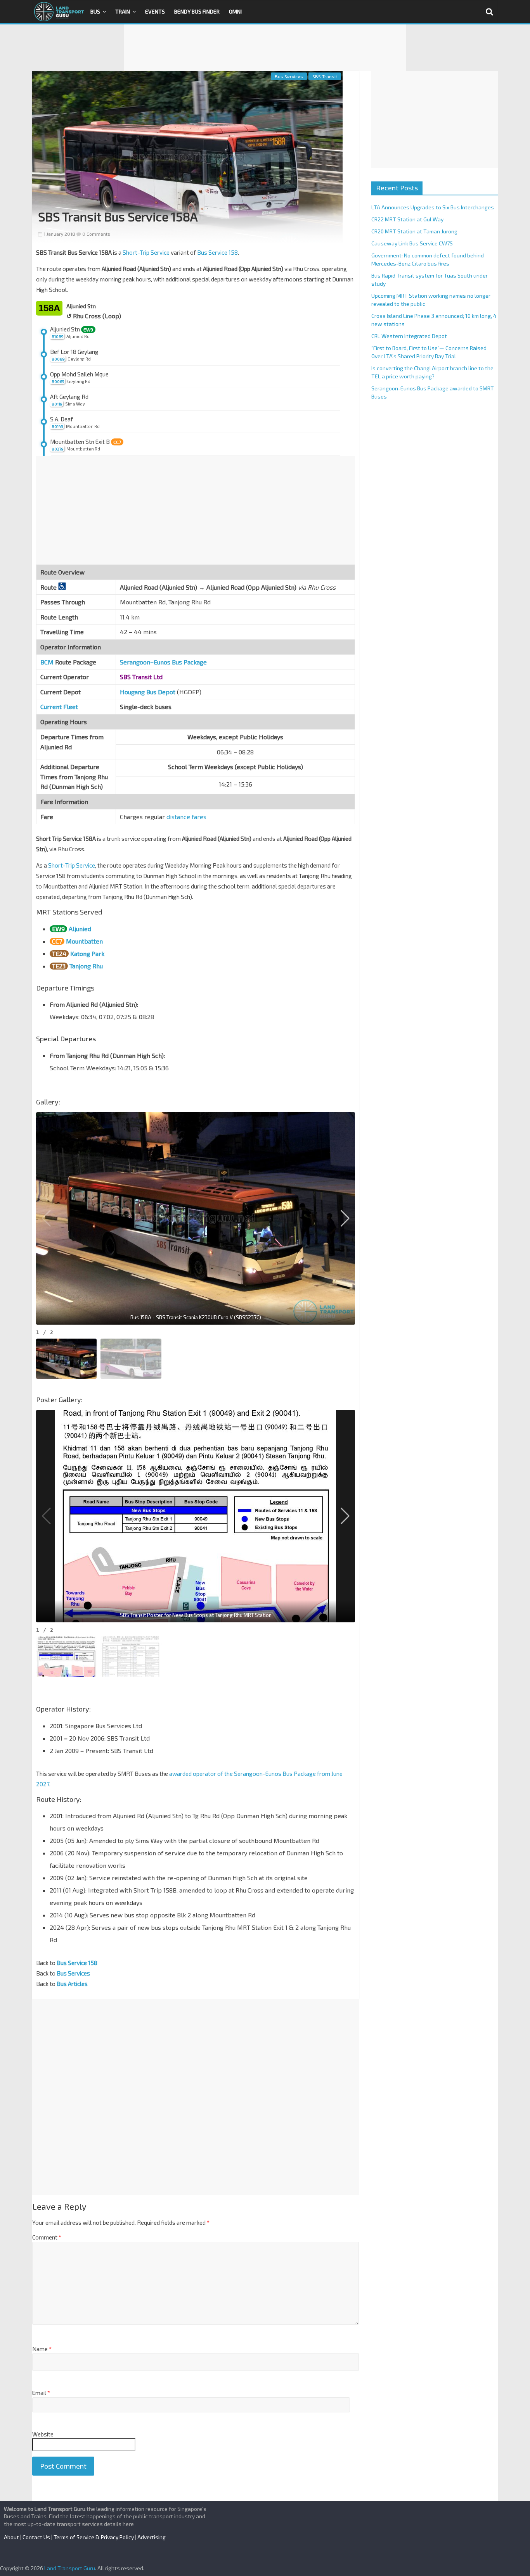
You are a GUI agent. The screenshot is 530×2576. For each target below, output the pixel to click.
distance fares (186, 817)
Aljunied (80, 929)
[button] (345, 1218)
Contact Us (36, 2537)
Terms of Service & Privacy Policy (94, 2537)
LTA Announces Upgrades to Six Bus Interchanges (433, 207)
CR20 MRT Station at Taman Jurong (414, 231)
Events (155, 11)
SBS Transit (325, 76)
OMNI (235, 11)
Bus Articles (72, 1984)
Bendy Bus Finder (197, 11)
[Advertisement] (265, 48)
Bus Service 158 (217, 252)
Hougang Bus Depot (148, 692)
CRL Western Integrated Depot (409, 336)
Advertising (152, 2537)
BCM (47, 662)
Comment (47, 2237)
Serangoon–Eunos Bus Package (163, 662)
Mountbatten (84, 941)
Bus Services (289, 76)
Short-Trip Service (146, 252)
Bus (95, 11)
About (11, 2537)
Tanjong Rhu (86, 966)
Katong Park (87, 953)
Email (41, 2393)
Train (123, 11)
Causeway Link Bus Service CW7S (412, 243)
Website (43, 2434)
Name (42, 2349)
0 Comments (96, 234)
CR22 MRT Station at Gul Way (407, 219)
